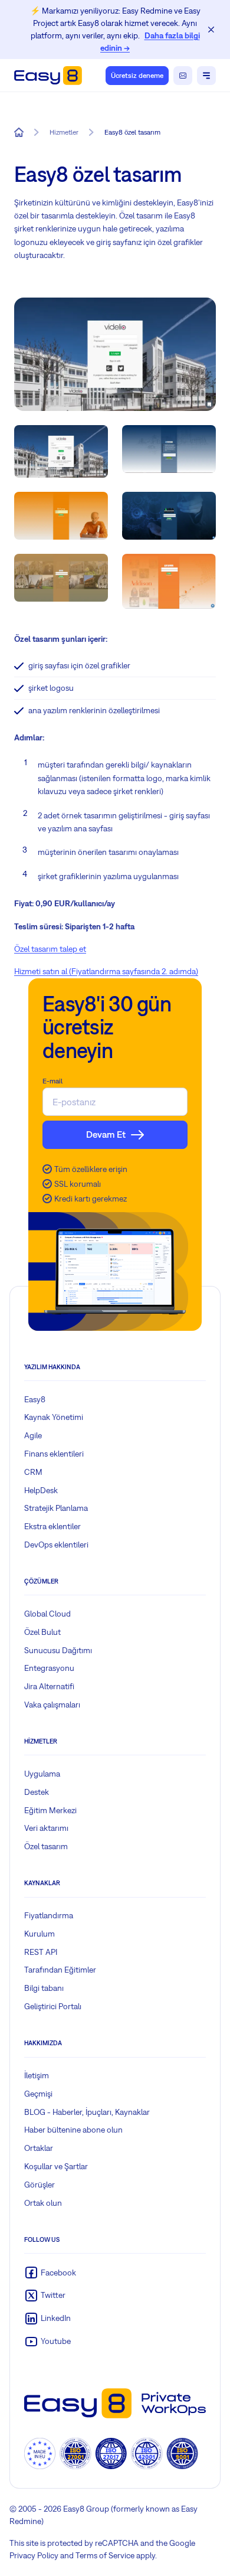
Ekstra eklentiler (52, 1526)
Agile (33, 1435)
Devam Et (106, 1134)
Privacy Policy (34, 2555)
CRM (33, 1472)
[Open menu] (206, 76)
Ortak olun (43, 2203)
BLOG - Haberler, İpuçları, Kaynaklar (87, 2112)
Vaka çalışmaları (52, 1705)
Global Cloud (47, 1614)
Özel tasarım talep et (50, 949)
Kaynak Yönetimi (54, 1417)
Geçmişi (38, 2094)
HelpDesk (41, 1490)
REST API (41, 1952)
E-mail (52, 1081)
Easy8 (35, 1399)
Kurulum (40, 1934)
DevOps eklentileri (56, 1545)
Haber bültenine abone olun (73, 2130)
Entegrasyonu (49, 1668)
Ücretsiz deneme (137, 76)
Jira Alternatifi (49, 1686)
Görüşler (40, 2185)
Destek (37, 1792)
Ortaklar (39, 2148)
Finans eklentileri (54, 1454)
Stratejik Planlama (56, 1508)
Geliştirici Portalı (53, 2006)
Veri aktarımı (46, 1828)
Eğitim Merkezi (50, 1810)
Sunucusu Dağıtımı (58, 1650)
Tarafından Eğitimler (60, 1970)
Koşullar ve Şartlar (56, 2166)
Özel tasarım (46, 1846)
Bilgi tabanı (44, 1988)
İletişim (37, 2075)
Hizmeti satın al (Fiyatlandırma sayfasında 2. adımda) (106, 971)
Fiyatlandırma (49, 1915)
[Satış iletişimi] (183, 76)
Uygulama (42, 1774)
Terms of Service (105, 2555)
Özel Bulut (42, 1632)
